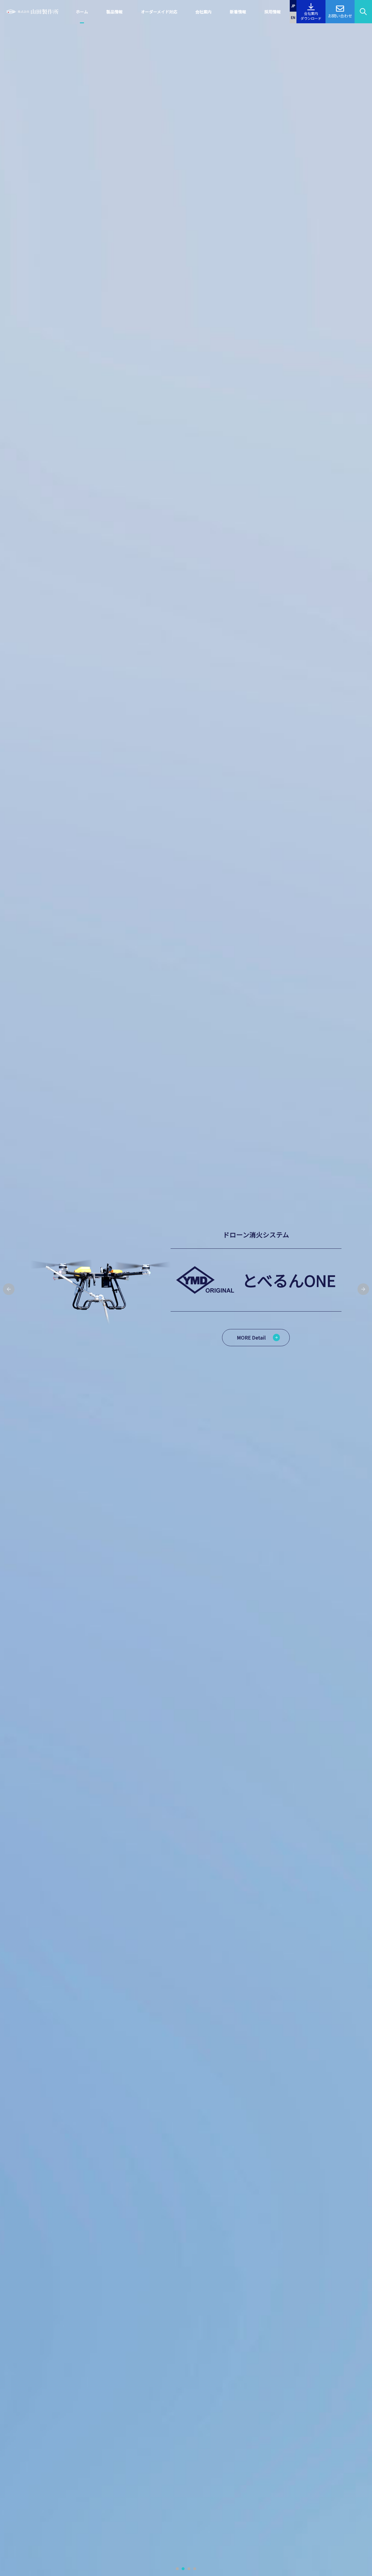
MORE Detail (251, 1337)
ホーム (82, 12)
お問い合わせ (340, 16)
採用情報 (273, 12)
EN (293, 17)
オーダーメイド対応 (159, 12)
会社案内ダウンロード (311, 16)
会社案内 (203, 12)
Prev (9, 1289)
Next (363, 1289)
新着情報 (238, 12)
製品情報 (115, 12)
